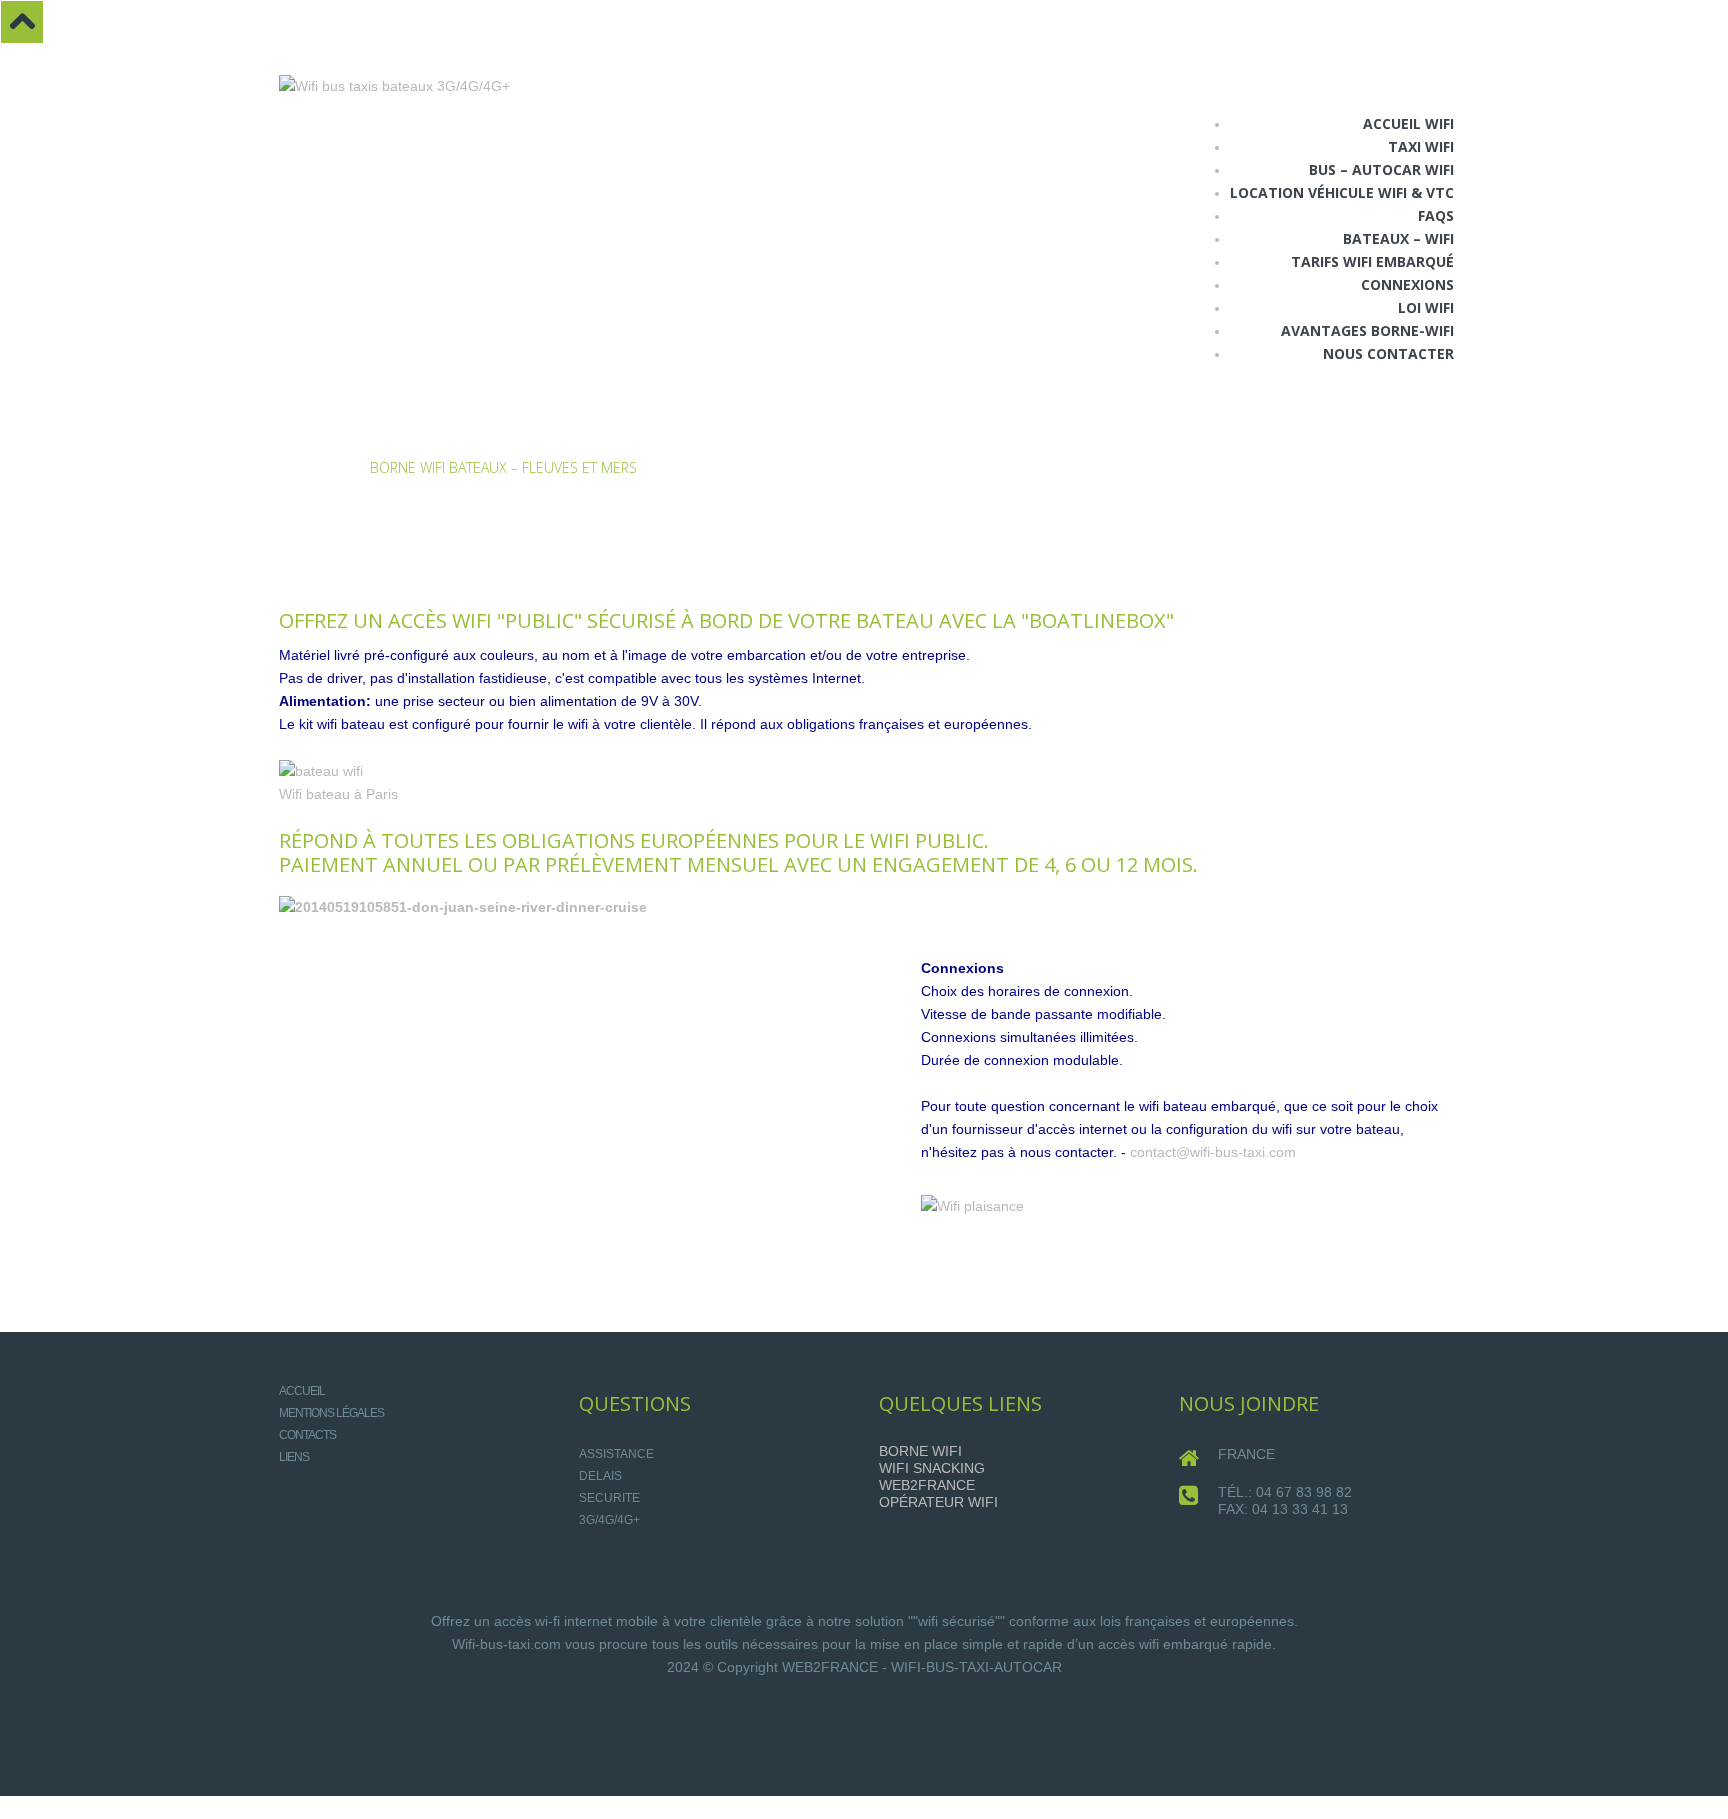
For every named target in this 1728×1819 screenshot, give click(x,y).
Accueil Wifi (1408, 123)
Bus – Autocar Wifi (1381, 169)
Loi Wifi (1426, 307)
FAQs (1436, 215)
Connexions (1407, 284)
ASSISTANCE (616, 1454)
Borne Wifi (920, 1451)
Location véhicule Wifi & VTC (1342, 192)
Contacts (307, 1435)
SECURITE (609, 1498)
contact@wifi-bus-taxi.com (1213, 1152)
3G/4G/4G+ (609, 1520)
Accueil (306, 467)
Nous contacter (1388, 353)
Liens (294, 1457)
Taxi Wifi (1421, 146)
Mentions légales (331, 1413)
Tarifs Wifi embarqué (1372, 261)
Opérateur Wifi (938, 1502)
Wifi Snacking (932, 1468)
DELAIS (600, 1476)
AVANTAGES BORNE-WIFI (1367, 330)
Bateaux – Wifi (1398, 238)
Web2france (927, 1485)
